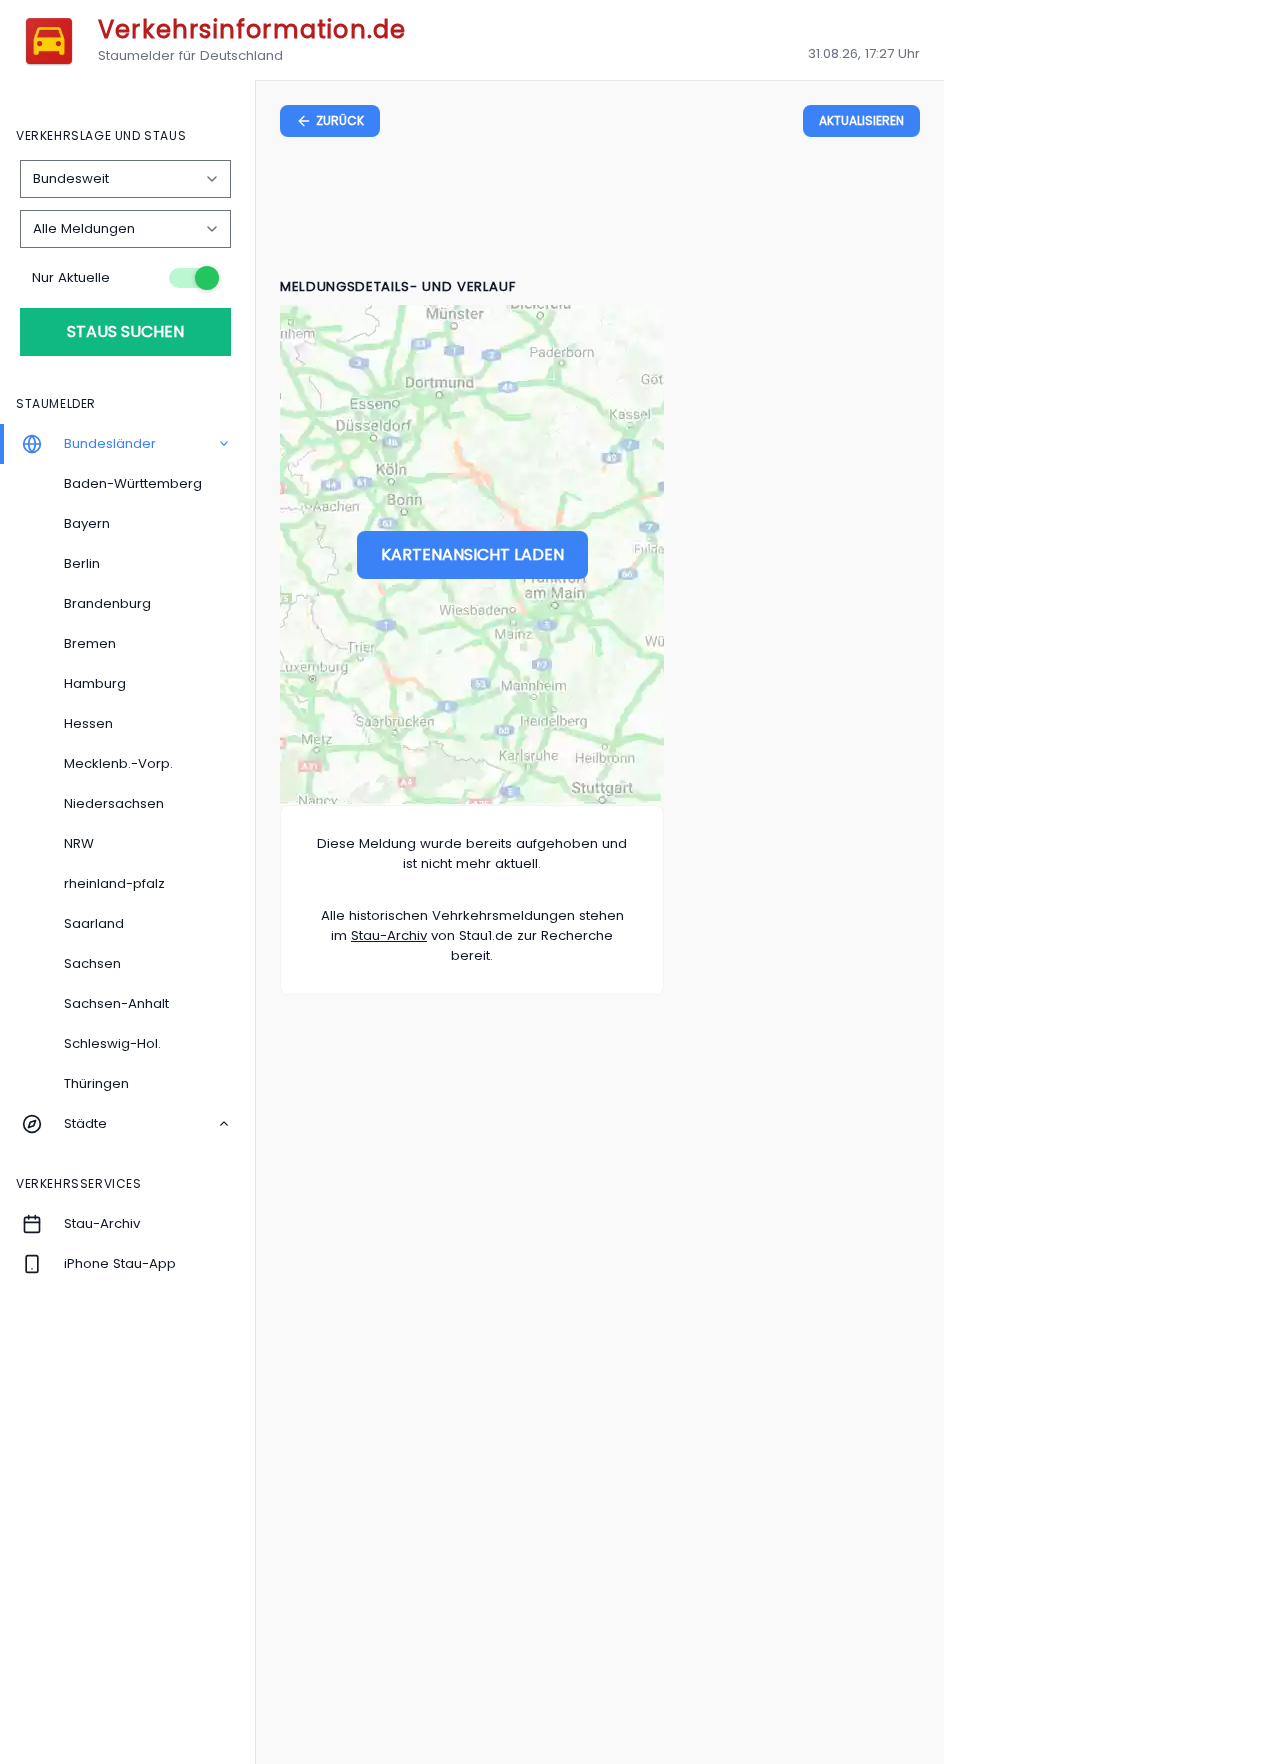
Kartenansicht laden (472, 554)
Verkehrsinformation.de (252, 29)
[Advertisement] (600, 211)
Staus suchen (125, 331)
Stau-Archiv (389, 935)
